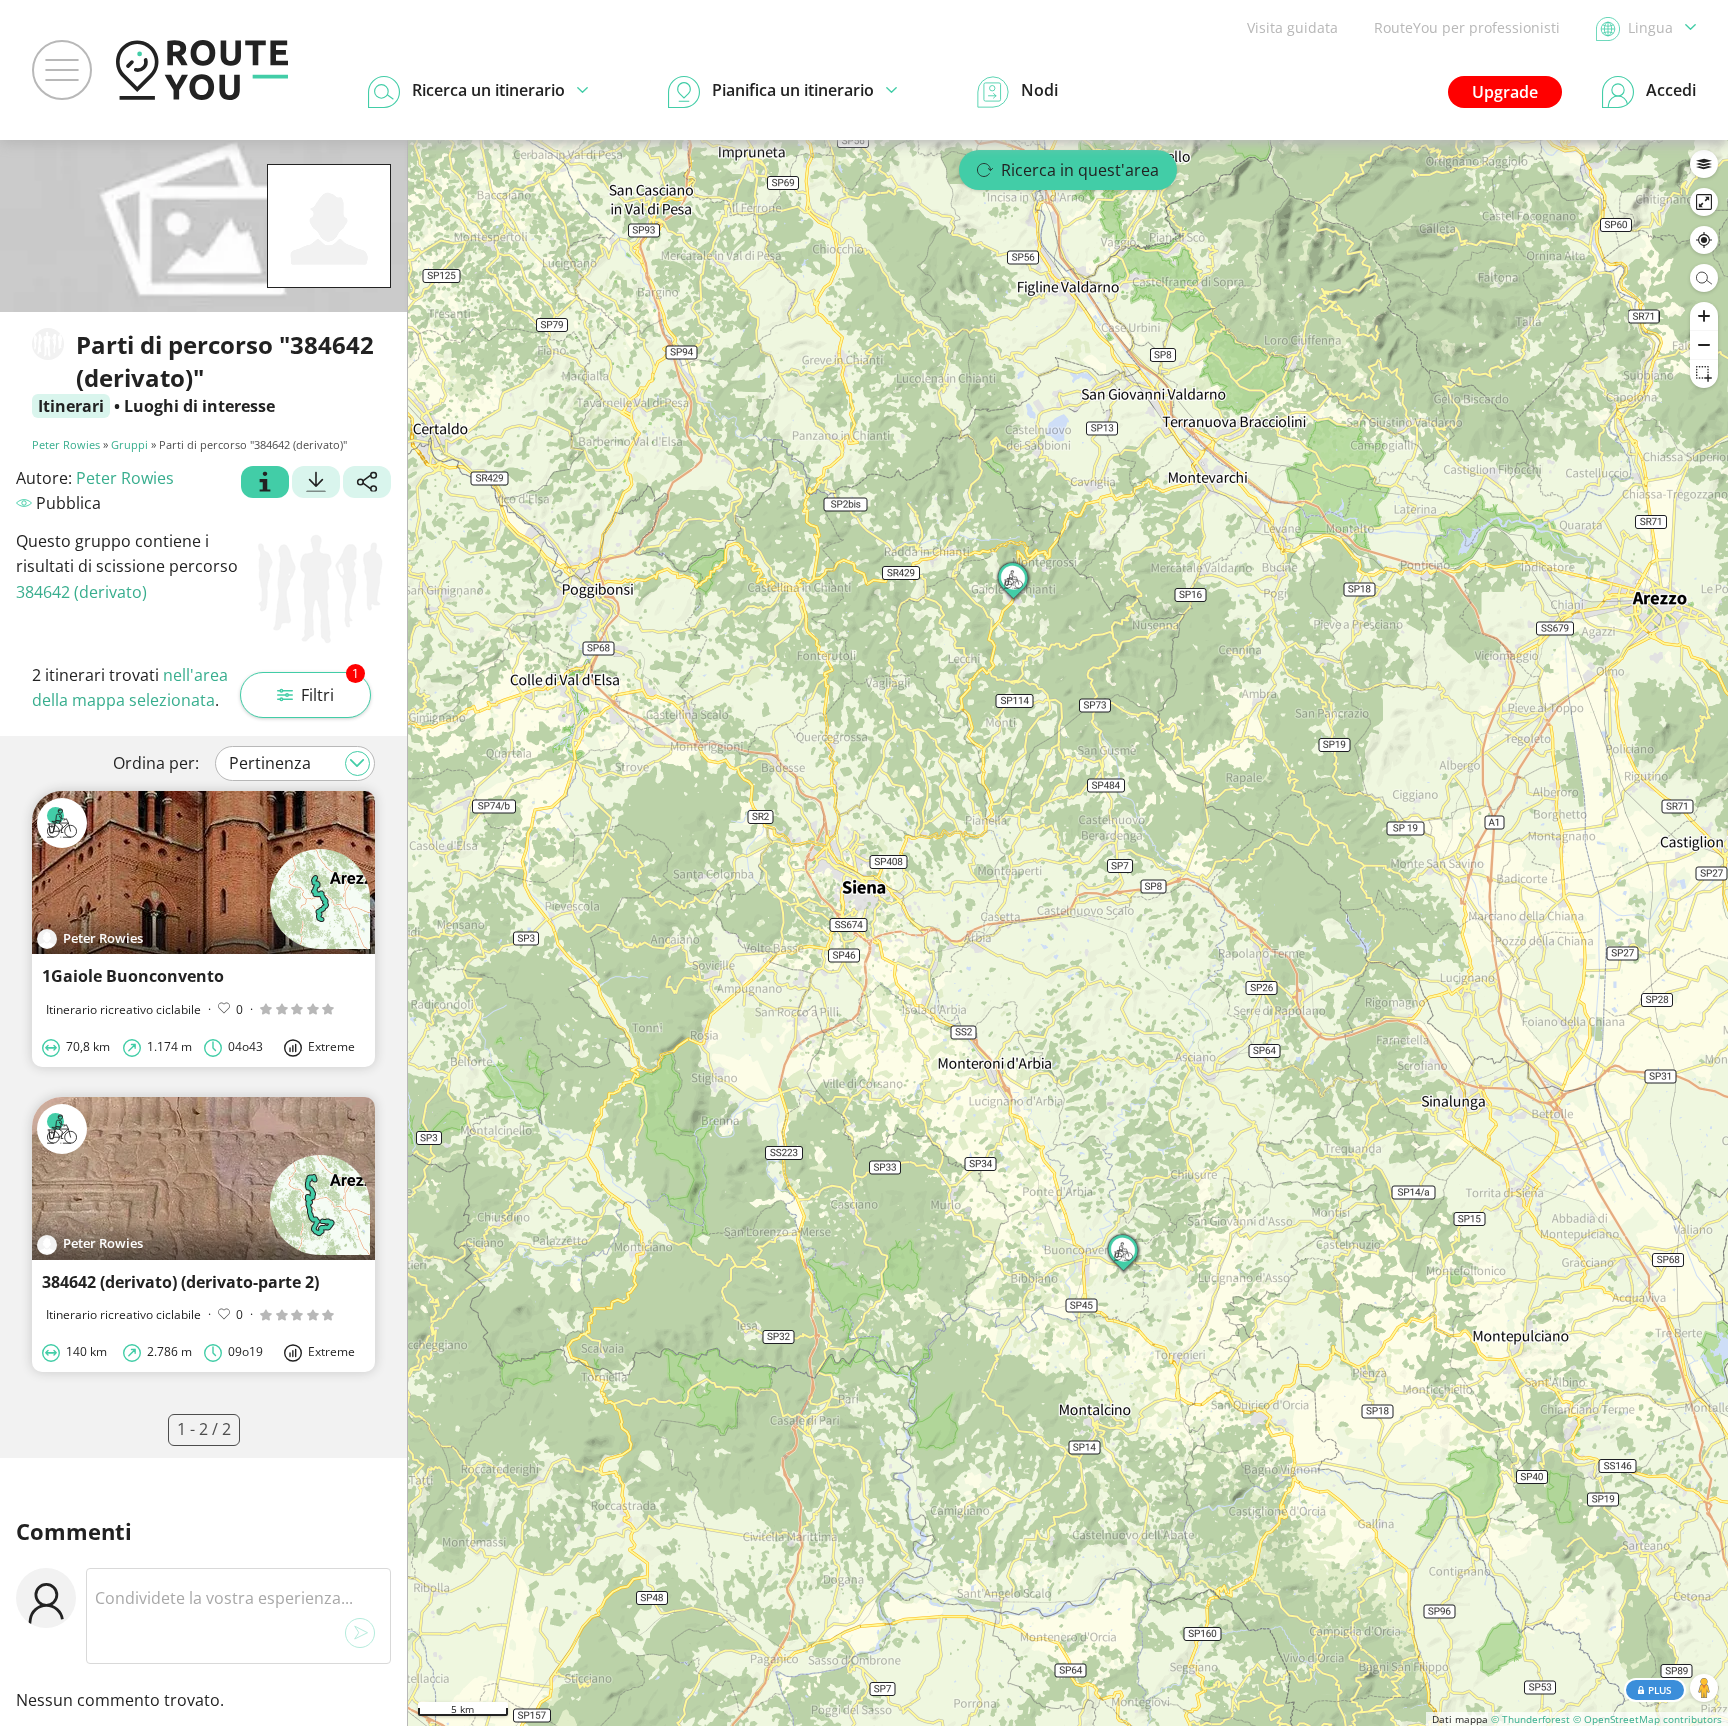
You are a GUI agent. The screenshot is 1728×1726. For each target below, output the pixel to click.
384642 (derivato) (81, 592)
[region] (1068, 933)
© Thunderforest (1530, 1719)
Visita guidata (1292, 27)
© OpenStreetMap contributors (1647, 1719)
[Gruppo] (265, 484)
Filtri (330, 689)
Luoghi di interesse (199, 406)
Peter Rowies (66, 444)
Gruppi (129, 444)
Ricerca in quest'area (1080, 170)
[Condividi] (367, 484)
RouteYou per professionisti (1467, 27)
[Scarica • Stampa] (316, 484)
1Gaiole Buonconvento (133, 976)
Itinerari (71, 406)
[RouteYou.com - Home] (202, 70)
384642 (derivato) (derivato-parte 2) (180, 1282)
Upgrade (1505, 92)
